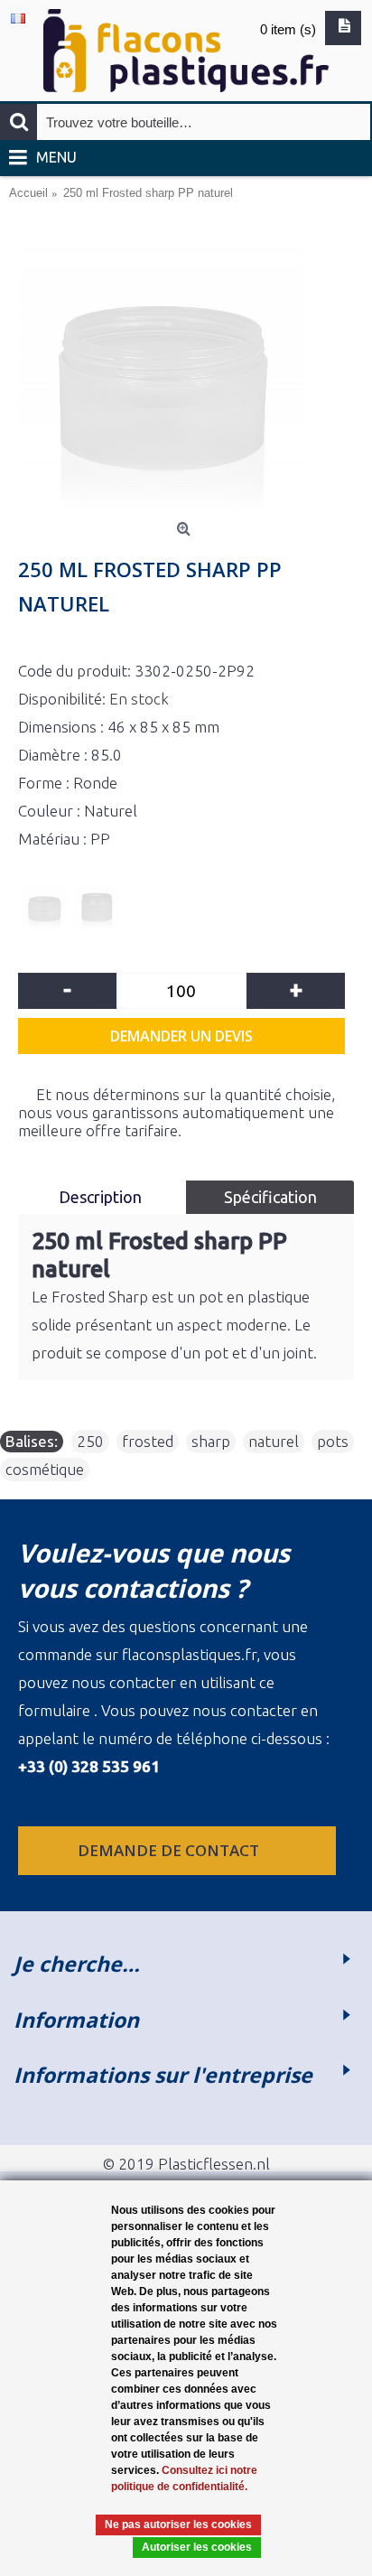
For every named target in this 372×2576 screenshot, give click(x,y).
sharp (211, 1441)
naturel (274, 1441)
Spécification (270, 1197)
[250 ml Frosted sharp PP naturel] (186, 371)
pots (333, 1441)
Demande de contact (170, 1850)
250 (90, 1441)
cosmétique (45, 1469)
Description (102, 1197)
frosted (148, 1441)
